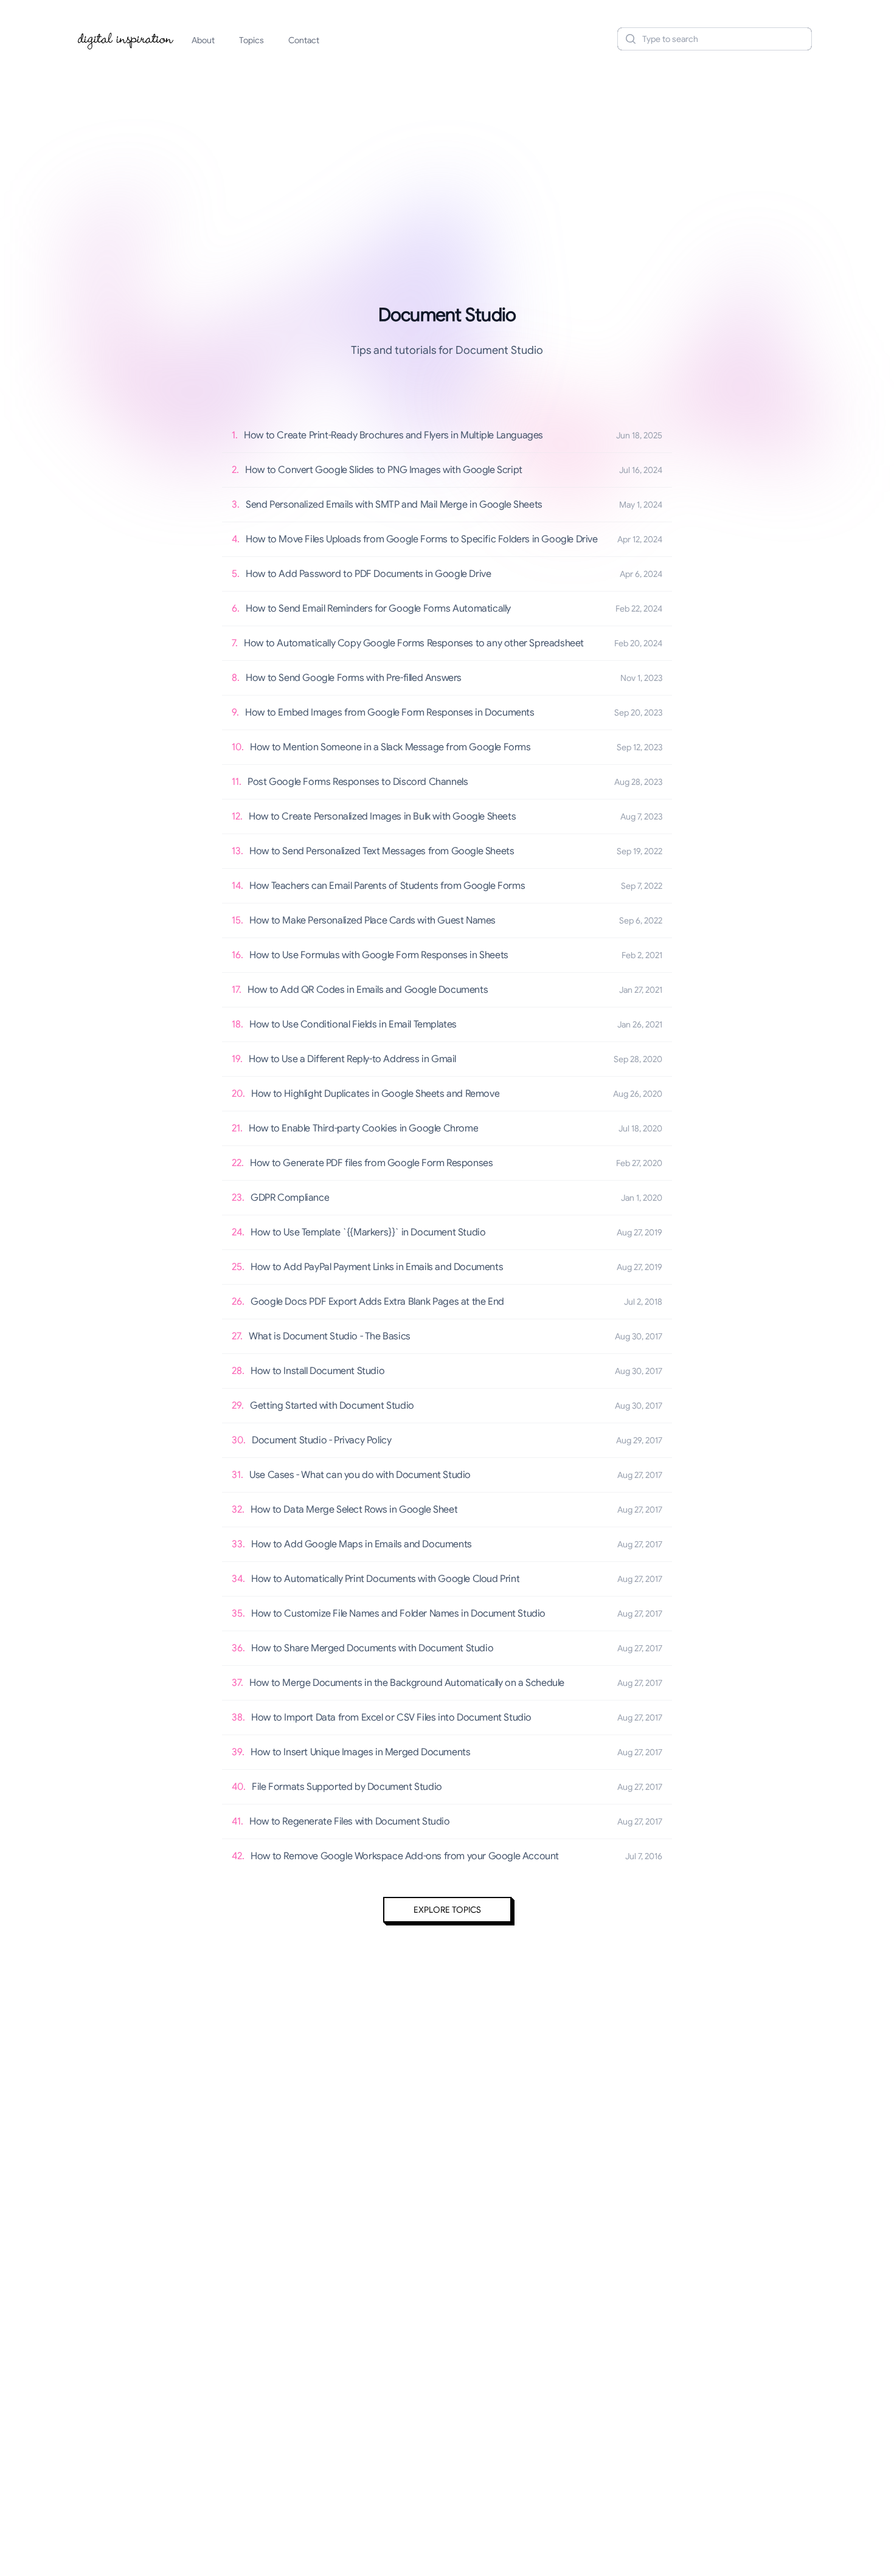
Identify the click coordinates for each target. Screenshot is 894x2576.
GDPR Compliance (290, 1198)
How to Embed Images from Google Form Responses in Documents (390, 713)
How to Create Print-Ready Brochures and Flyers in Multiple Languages (393, 435)
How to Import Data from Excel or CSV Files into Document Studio (391, 1718)
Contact (304, 40)
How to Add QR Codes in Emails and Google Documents (368, 990)
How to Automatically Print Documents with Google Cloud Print (385, 1579)
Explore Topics (447, 1910)
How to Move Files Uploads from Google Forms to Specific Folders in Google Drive (421, 539)
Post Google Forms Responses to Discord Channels (358, 782)
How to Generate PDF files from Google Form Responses (371, 1163)
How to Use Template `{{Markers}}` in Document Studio (368, 1232)
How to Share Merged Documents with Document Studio (372, 1648)
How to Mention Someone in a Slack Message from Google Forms (390, 747)
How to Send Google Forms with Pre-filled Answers (354, 678)
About (203, 40)
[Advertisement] (447, 154)
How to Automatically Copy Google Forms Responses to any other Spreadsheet (414, 643)
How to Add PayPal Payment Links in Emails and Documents (377, 1267)
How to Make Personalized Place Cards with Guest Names (372, 920)
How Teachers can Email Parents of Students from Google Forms (387, 886)
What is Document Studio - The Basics (330, 1336)
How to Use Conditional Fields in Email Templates (353, 1024)
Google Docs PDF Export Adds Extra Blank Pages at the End (377, 1302)
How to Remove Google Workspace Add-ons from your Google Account (405, 1856)
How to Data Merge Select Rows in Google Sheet (354, 1510)
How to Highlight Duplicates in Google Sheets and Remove (375, 1094)
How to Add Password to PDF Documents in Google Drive (368, 574)
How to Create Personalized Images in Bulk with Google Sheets (382, 817)
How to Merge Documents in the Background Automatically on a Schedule (407, 1683)
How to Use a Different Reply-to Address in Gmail (352, 1059)
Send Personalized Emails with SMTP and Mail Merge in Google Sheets (394, 505)
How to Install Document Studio (317, 1371)
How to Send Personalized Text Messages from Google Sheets (382, 851)
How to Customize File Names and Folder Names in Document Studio (398, 1614)
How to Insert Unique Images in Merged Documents (360, 1752)
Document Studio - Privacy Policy (321, 1440)
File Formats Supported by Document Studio (347, 1787)
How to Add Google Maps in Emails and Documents (362, 1544)
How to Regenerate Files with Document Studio (349, 1822)
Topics (251, 40)
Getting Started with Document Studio (332, 1406)
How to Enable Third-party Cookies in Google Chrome (363, 1128)
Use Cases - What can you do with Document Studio (360, 1475)
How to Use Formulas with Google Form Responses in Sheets (379, 955)
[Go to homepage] (126, 39)
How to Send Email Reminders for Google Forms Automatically (378, 609)
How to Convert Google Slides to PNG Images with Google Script (384, 470)
